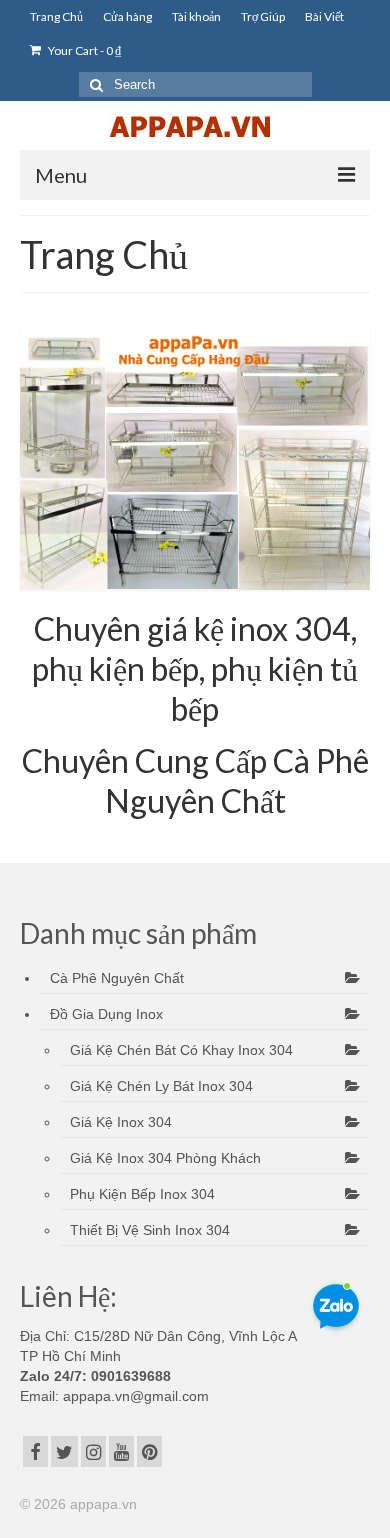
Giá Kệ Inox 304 (121, 1122)
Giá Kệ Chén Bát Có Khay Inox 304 (181, 1050)
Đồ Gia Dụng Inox (106, 1014)
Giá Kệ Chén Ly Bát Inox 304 (161, 1086)
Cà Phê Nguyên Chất (117, 978)
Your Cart (83, 50)
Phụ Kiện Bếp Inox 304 (142, 1194)
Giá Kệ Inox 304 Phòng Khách (165, 1158)
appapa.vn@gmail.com (134, 1396)
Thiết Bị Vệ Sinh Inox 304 (150, 1230)
